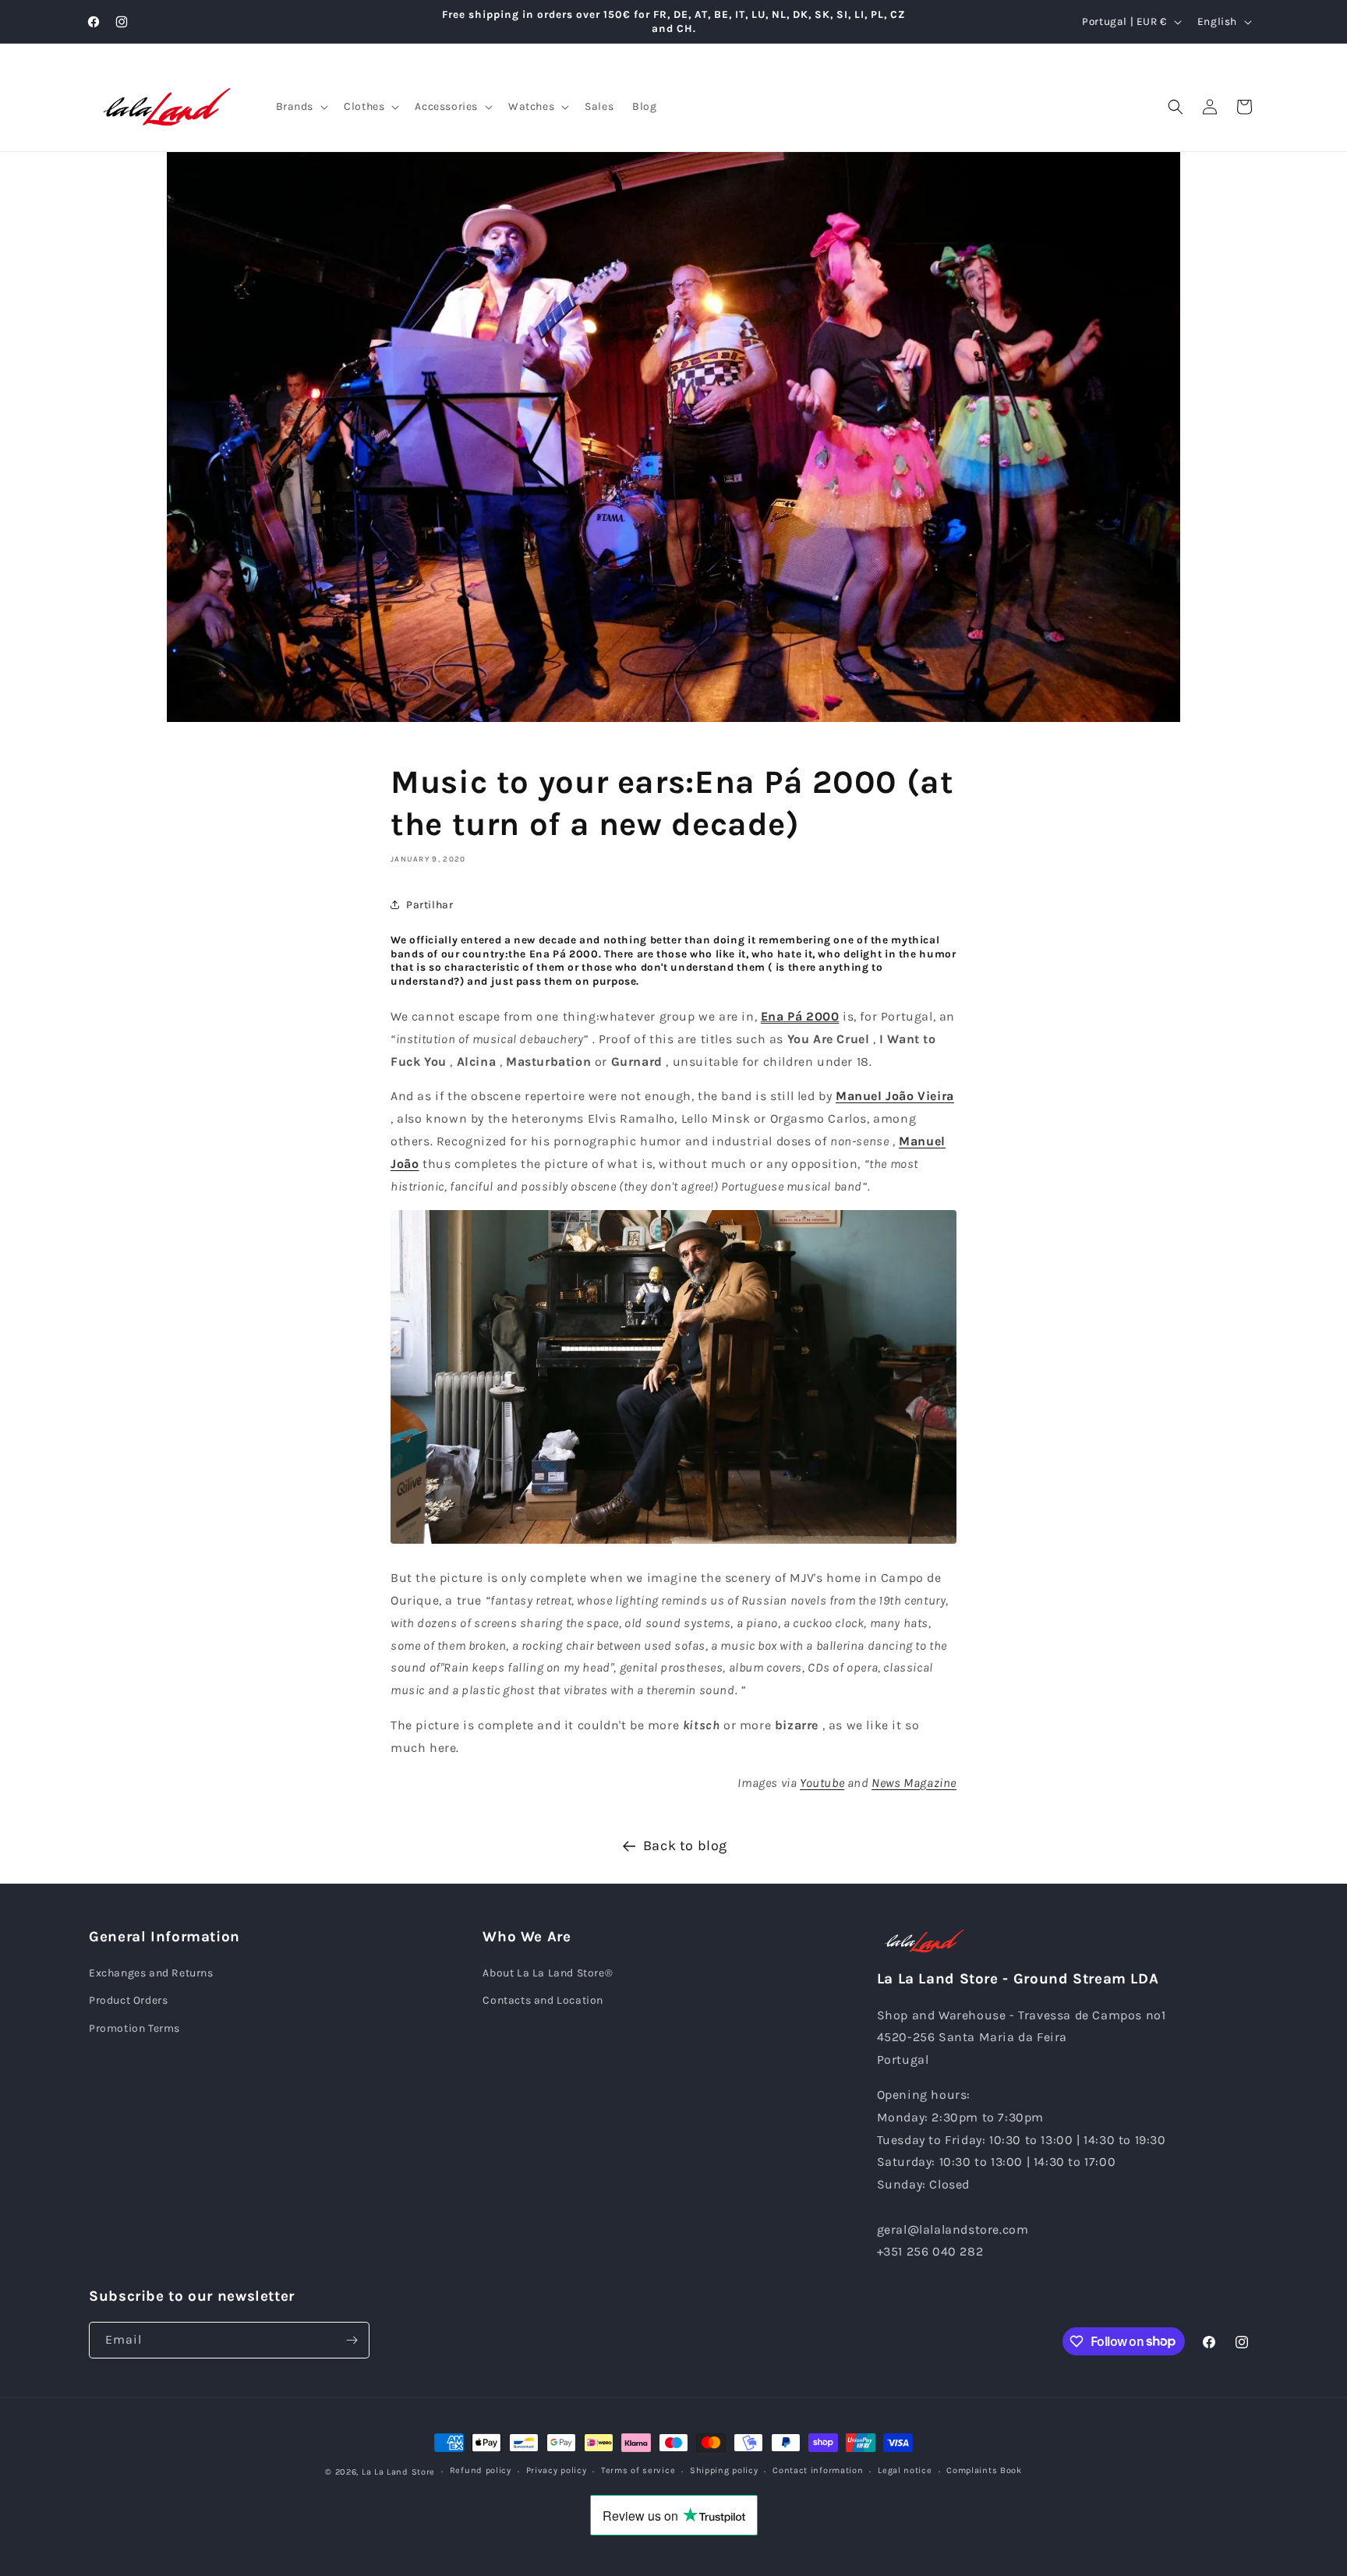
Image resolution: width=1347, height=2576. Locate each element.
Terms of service (638, 2470)
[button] (301, 107)
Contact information (818, 2470)
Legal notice (905, 2470)
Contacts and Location (543, 2000)
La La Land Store (398, 2472)
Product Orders (128, 2000)
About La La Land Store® (548, 1973)
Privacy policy (557, 2470)
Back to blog (685, 1845)
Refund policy (481, 2470)
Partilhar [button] (430, 905)
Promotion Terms (134, 2028)
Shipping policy (724, 2470)
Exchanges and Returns (151, 1973)
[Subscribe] (352, 2340)
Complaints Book (984, 2470)
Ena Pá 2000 (800, 1016)
